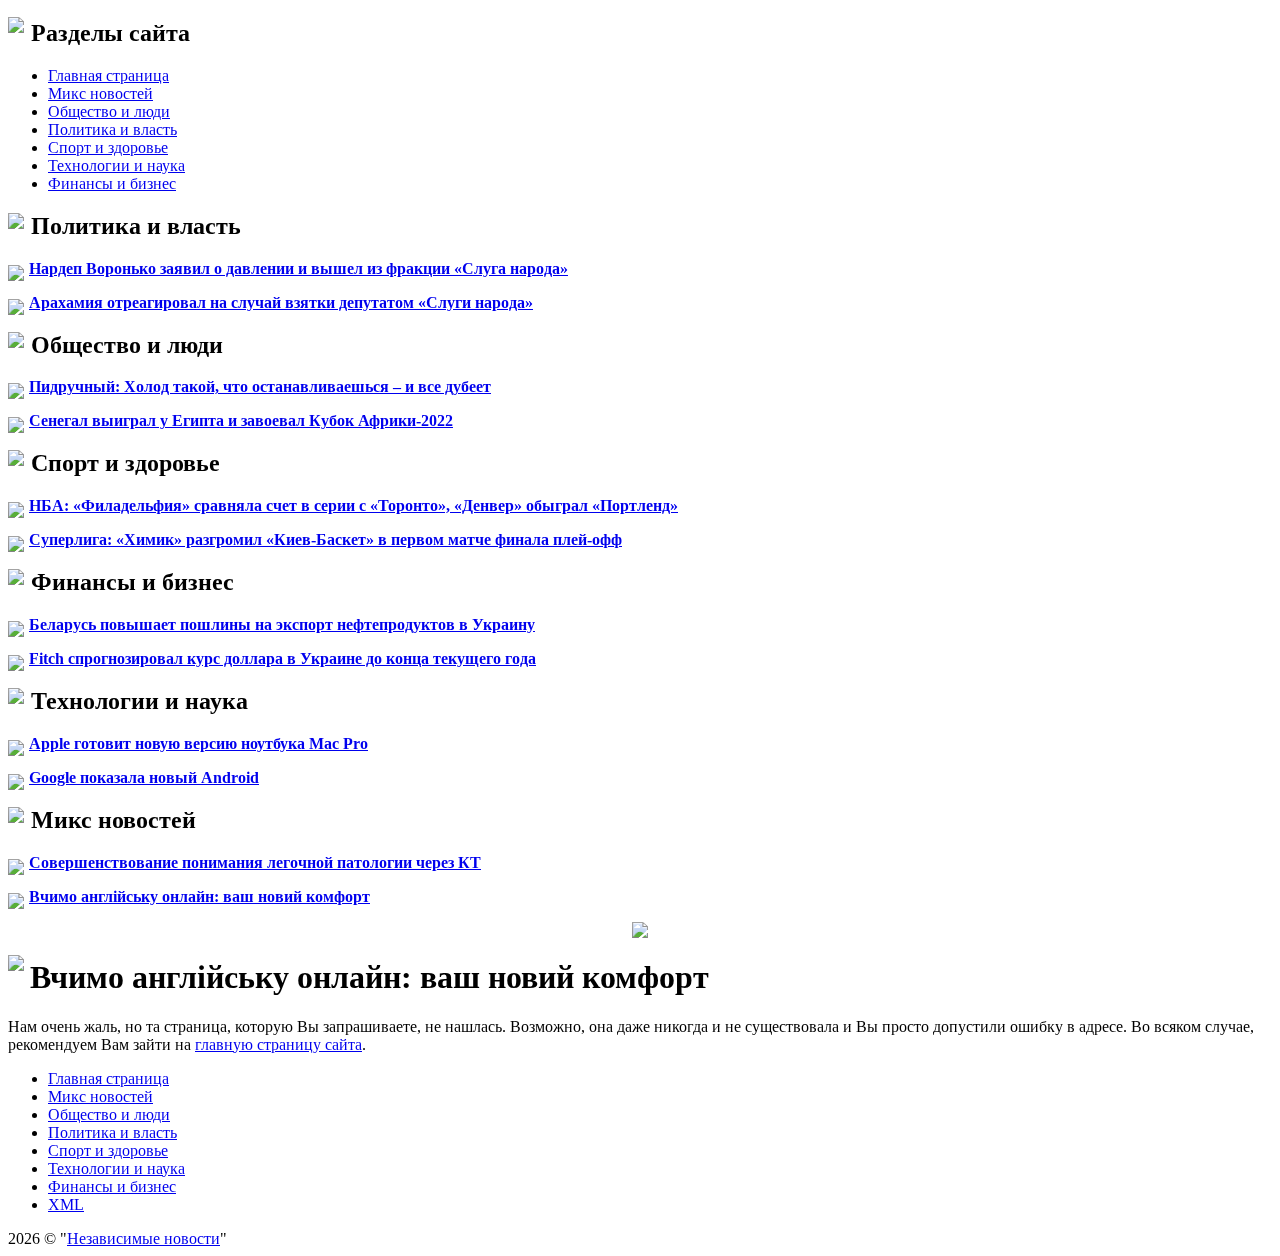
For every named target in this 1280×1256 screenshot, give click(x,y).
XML (66, 1204)
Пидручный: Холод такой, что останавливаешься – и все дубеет (260, 386)
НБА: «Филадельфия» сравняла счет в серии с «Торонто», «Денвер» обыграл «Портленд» (353, 505)
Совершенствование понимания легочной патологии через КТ (255, 862)
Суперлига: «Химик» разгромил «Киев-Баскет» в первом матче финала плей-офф (325, 539)
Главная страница (108, 75)
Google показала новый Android (144, 777)
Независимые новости (143, 1238)
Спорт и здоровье (108, 147)
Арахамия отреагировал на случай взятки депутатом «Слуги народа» (281, 302)
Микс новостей (100, 93)
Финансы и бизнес (112, 183)
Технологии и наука (116, 165)
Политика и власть (112, 129)
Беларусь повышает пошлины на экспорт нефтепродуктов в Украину (282, 624)
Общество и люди (109, 111)
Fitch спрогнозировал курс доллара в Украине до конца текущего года (282, 658)
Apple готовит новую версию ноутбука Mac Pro (198, 743)
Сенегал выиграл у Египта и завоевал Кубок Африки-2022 (241, 420)
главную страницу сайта (278, 1044)
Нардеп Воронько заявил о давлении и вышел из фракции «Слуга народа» (298, 268)
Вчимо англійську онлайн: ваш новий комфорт (199, 896)
